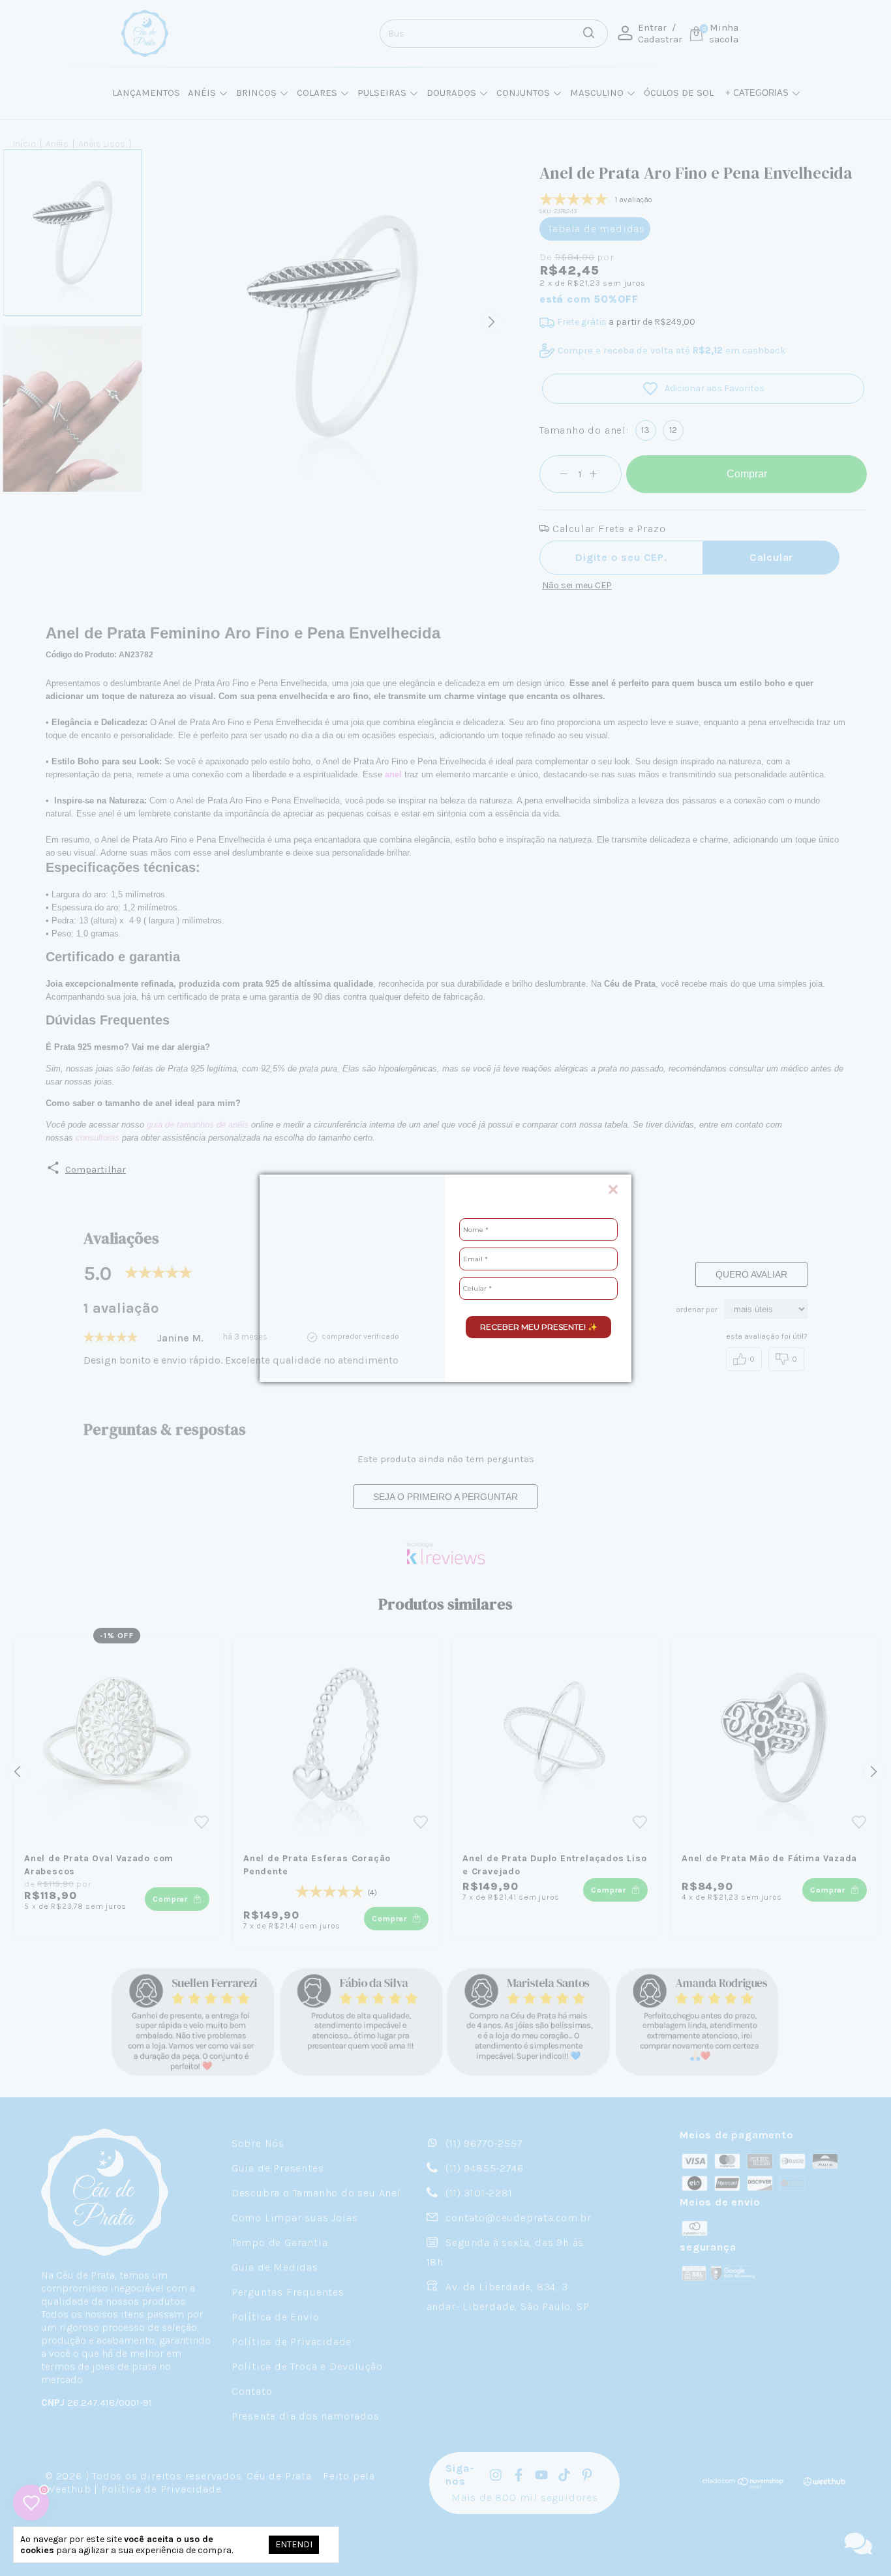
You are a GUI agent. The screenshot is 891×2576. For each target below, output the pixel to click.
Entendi (294, 2544)
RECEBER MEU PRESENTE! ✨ (539, 1327)
